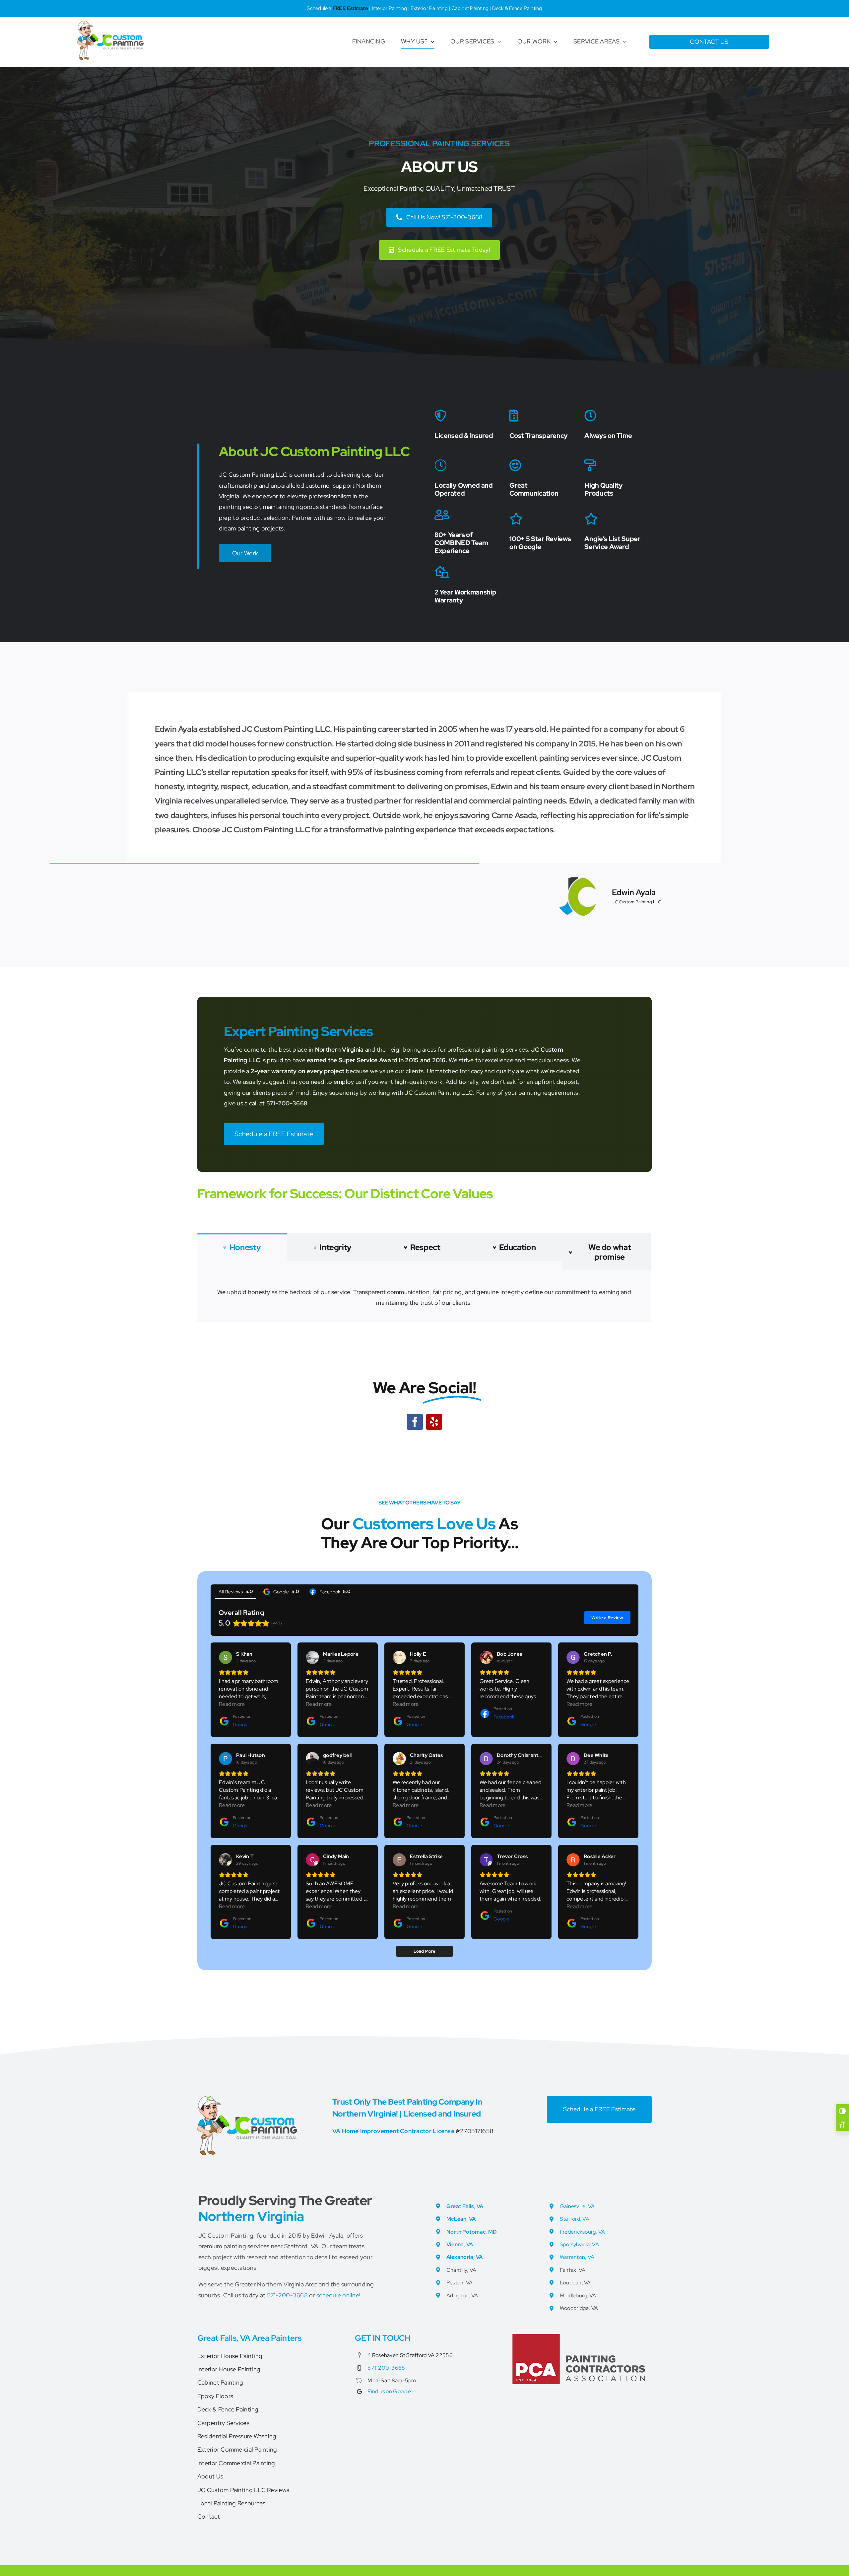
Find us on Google (389, 2391)
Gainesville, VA (577, 2206)
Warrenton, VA (577, 2257)
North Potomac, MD (472, 2232)
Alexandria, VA (465, 2257)
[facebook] (415, 1422)
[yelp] (434, 1422)
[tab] (242, 1247)
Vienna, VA (460, 2244)
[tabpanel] (424, 1296)
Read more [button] (232, 1704)
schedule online (338, 2295)
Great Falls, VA (465, 2206)
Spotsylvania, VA (579, 2244)
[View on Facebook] (486, 1657)
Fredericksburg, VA (583, 2232)
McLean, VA (461, 2219)
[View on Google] (226, 1657)
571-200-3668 (287, 1103)
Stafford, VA (575, 2219)
